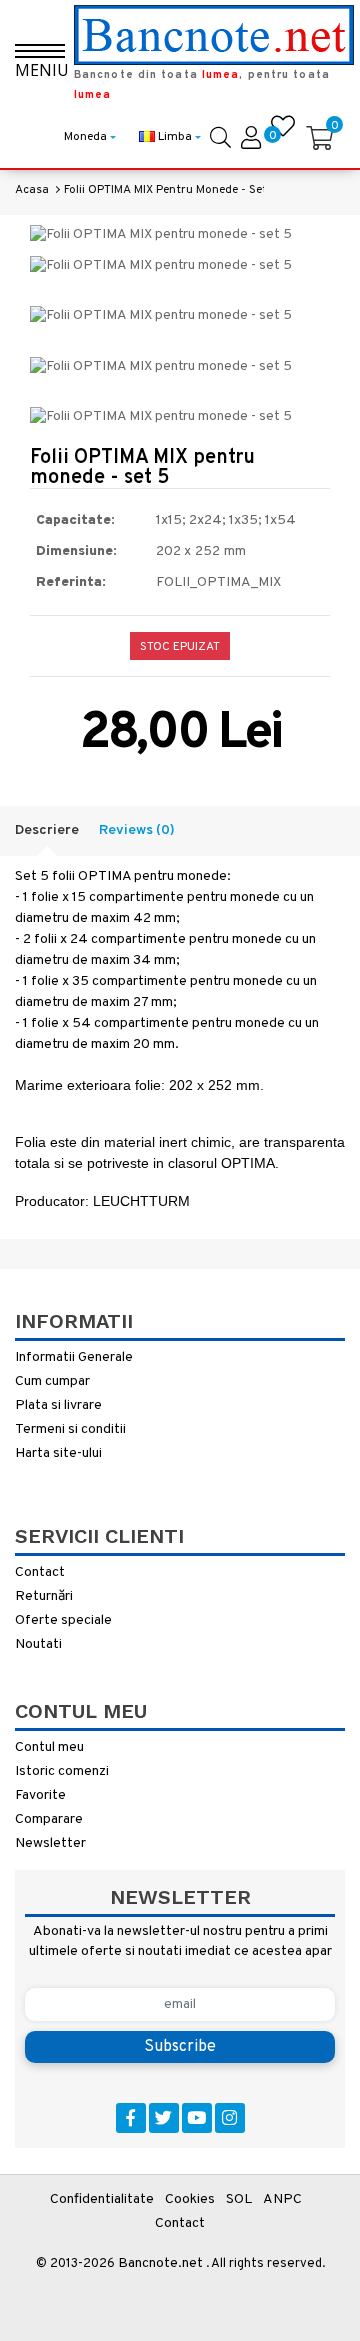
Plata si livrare (58, 1405)
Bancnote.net (160, 2263)
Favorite (40, 1795)
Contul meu (49, 1747)
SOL (239, 2199)
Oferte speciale (63, 1620)
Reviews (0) (137, 830)
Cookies (190, 2199)
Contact (40, 1572)
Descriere (47, 830)
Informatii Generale (74, 1357)
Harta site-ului (58, 1453)
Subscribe (180, 2047)
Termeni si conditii (70, 1429)
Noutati (38, 1644)
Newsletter (50, 1843)
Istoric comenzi (62, 1771)
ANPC (282, 2199)
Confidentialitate (102, 2199)
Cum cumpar (52, 1381)
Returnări (44, 1596)
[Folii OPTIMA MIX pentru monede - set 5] (161, 235)
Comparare (49, 1819)
